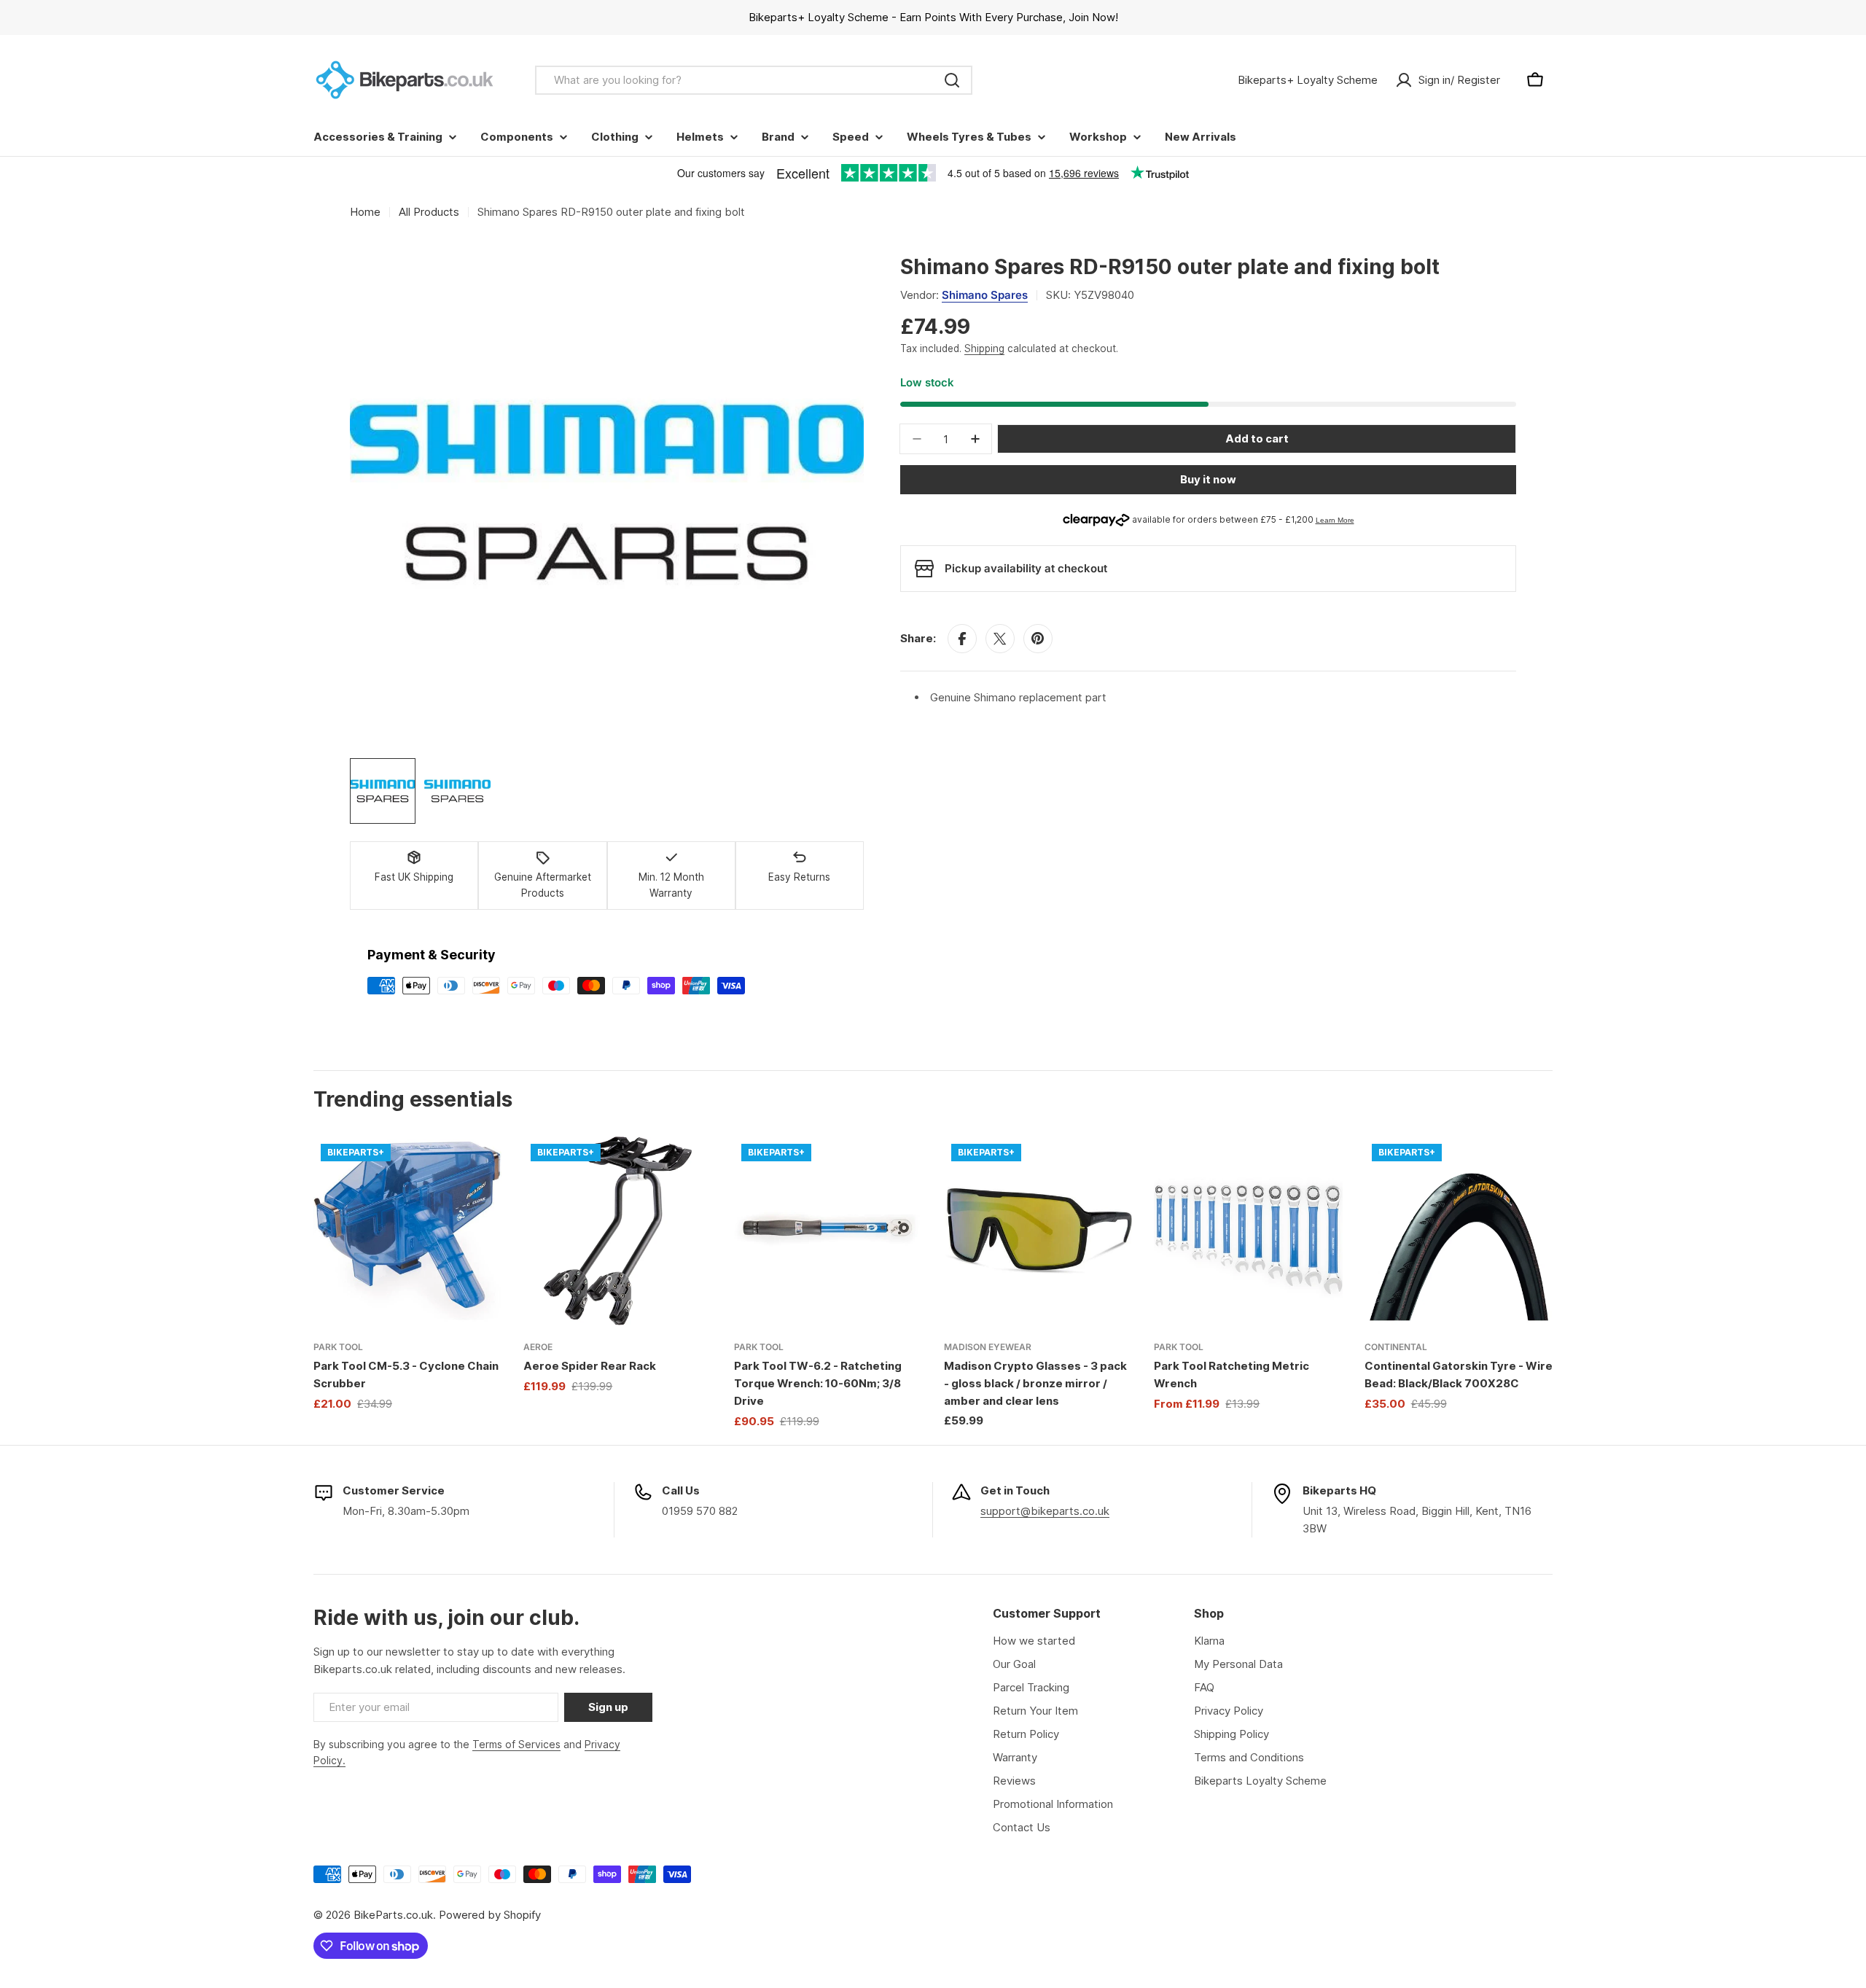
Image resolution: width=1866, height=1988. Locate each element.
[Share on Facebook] (962, 639)
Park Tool (338, 1347)
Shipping (984, 348)
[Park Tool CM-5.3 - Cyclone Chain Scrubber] (407, 1231)
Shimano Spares (985, 295)
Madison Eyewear (988, 1347)
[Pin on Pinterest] (1038, 639)
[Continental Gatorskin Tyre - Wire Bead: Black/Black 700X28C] (1459, 1231)
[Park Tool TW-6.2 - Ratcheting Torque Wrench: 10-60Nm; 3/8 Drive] (828, 1231)
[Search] (952, 80)
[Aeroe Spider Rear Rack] (617, 1231)
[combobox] (754, 80)
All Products (429, 212)
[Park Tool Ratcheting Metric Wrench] (1248, 1231)
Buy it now (1208, 479)
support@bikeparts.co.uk (1045, 1511)
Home (365, 212)
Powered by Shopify (490, 1915)
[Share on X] (1000, 639)
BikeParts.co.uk (393, 1915)
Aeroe (538, 1347)
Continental (1396, 1347)
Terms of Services (516, 1744)
